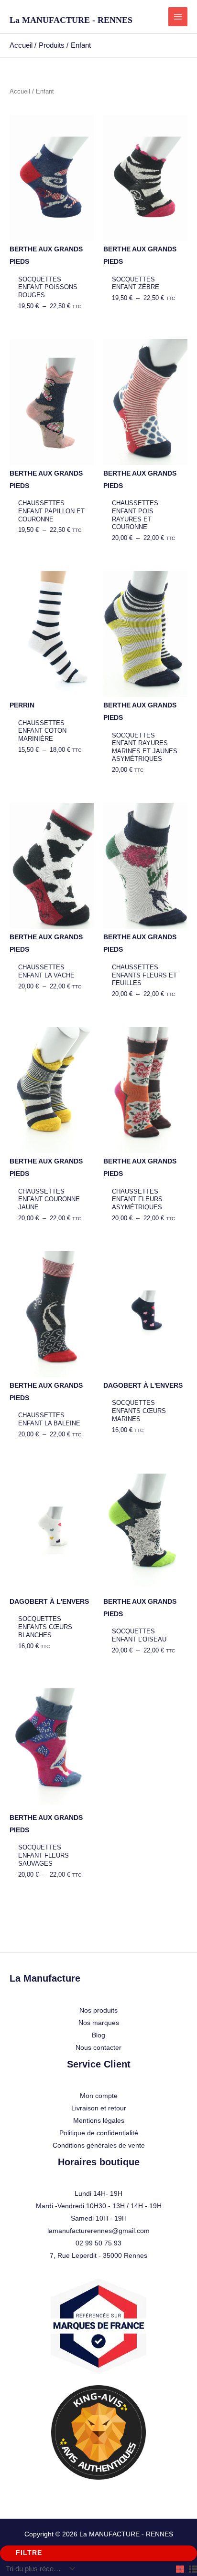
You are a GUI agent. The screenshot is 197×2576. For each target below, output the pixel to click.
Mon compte (99, 2096)
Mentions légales (99, 2120)
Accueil (20, 91)
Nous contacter (98, 2047)
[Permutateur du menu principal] (178, 17)
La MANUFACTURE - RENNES (71, 20)
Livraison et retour (99, 2108)
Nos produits (98, 2010)
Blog (98, 2035)
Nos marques (99, 2023)
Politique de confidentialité (99, 2133)
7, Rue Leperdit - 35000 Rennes (98, 2255)
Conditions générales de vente (99, 2145)
